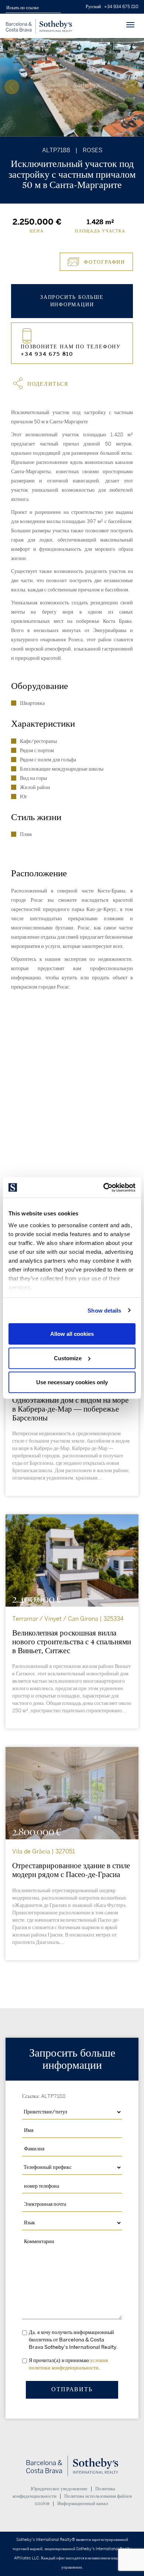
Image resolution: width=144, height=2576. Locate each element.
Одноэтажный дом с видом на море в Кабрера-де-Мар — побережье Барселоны (70, 1409)
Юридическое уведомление (59, 2489)
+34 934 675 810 (121, 7)
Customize (68, 1358)
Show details (104, 1310)
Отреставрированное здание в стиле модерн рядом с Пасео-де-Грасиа (71, 1870)
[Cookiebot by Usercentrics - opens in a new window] (104, 1187)
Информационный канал (83, 2504)
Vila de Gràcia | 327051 (44, 1852)
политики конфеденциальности (64, 2368)
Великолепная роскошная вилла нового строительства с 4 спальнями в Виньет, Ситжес (72, 1642)
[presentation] (12, 87)
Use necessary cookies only (72, 1382)
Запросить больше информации (72, 301)
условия (99, 2360)
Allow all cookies (72, 1334)
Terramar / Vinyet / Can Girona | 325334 (68, 1619)
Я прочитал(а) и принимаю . (68, 2364)
